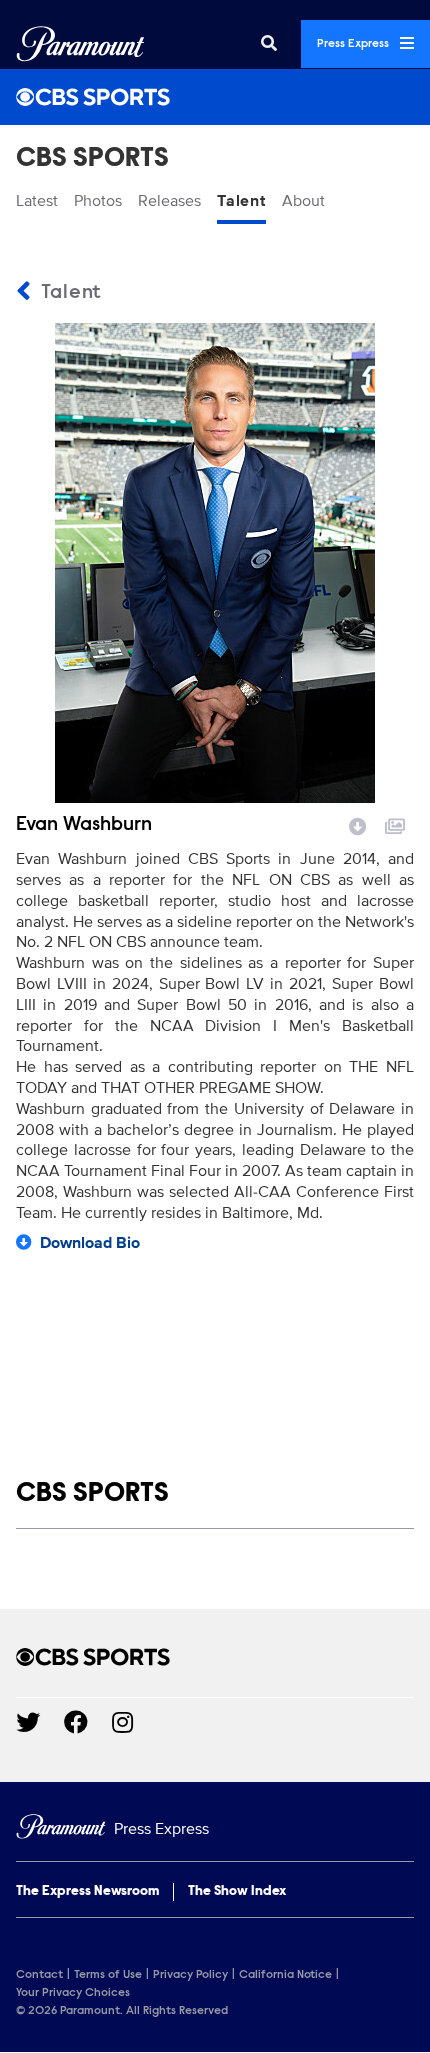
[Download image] (358, 824)
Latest (37, 201)
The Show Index (237, 1892)
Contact (39, 1975)
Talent (241, 201)
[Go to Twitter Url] (40, 1722)
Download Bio (90, 1243)
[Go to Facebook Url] (88, 1722)
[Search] (269, 44)
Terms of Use (108, 1975)
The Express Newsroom (87, 1892)
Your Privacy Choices (73, 1993)
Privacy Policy (190, 1975)
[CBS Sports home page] (215, 1657)
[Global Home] (80, 44)
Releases (169, 201)
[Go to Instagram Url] (134, 1722)
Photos (98, 201)
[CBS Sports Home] (215, 97)
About (303, 201)
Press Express (354, 44)
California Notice (285, 1975)
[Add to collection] (395, 824)
